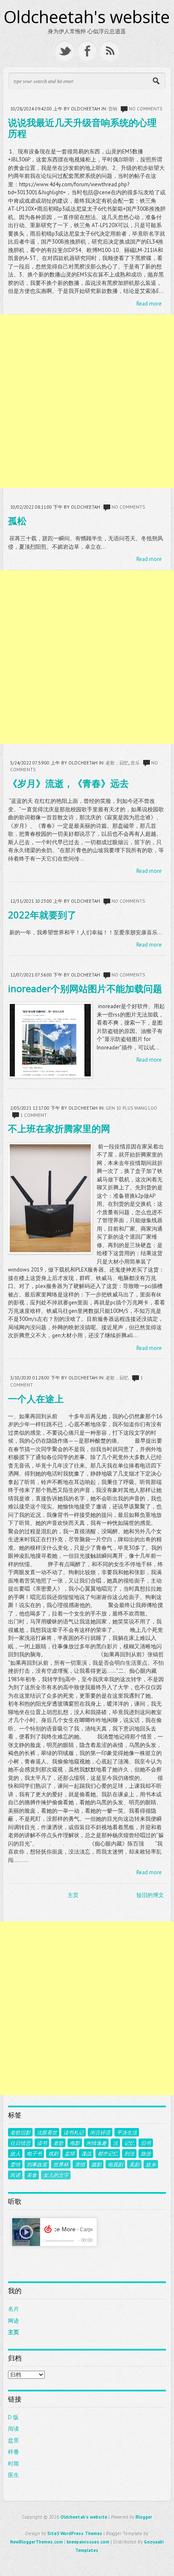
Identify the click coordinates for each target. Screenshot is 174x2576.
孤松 (17, 521)
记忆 (129, 2143)
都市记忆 (108, 2153)
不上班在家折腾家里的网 (59, 1128)
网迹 (14, 2321)
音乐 (135, 763)
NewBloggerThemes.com (37, 2542)
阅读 (14, 2429)
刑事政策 (37, 2164)
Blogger (144, 2517)
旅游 (146, 2153)
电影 (75, 2143)
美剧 (134, 2164)
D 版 (13, 2417)
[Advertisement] (87, 401)
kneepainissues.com (88, 2542)
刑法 (129, 2153)
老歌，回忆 (117, 763)
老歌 (58, 2143)
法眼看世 (47, 2132)
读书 (42, 2143)
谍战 (86, 2153)
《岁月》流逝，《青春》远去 (68, 783)
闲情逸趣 (96, 2143)
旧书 (146, 2143)
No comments (145, 109)
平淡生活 (127, 2132)
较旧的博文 (150, 1895)
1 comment (34, 1115)
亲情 (80, 2164)
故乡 (151, 2164)
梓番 (14, 2452)
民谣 (15, 2175)
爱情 (15, 2164)
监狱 (70, 2153)
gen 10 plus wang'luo (131, 1108)
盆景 (14, 2440)
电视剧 (115, 2164)
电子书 (34, 2153)
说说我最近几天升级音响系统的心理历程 (82, 128)
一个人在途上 (36, 1398)
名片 (14, 2309)
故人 (15, 2153)
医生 (14, 2475)
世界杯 (61, 2164)
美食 (32, 2175)
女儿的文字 (56, 2175)
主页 (73, 1895)
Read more (149, 304)
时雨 (14, 2464)
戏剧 (53, 2153)
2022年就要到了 (42, 915)
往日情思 (20, 2143)
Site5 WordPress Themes (75, 2533)
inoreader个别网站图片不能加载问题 (85, 988)
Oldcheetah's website (87, 17)
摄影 (96, 2164)
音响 (113, 109)
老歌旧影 (20, 2132)
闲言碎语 (100, 2132)
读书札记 (73, 2132)
